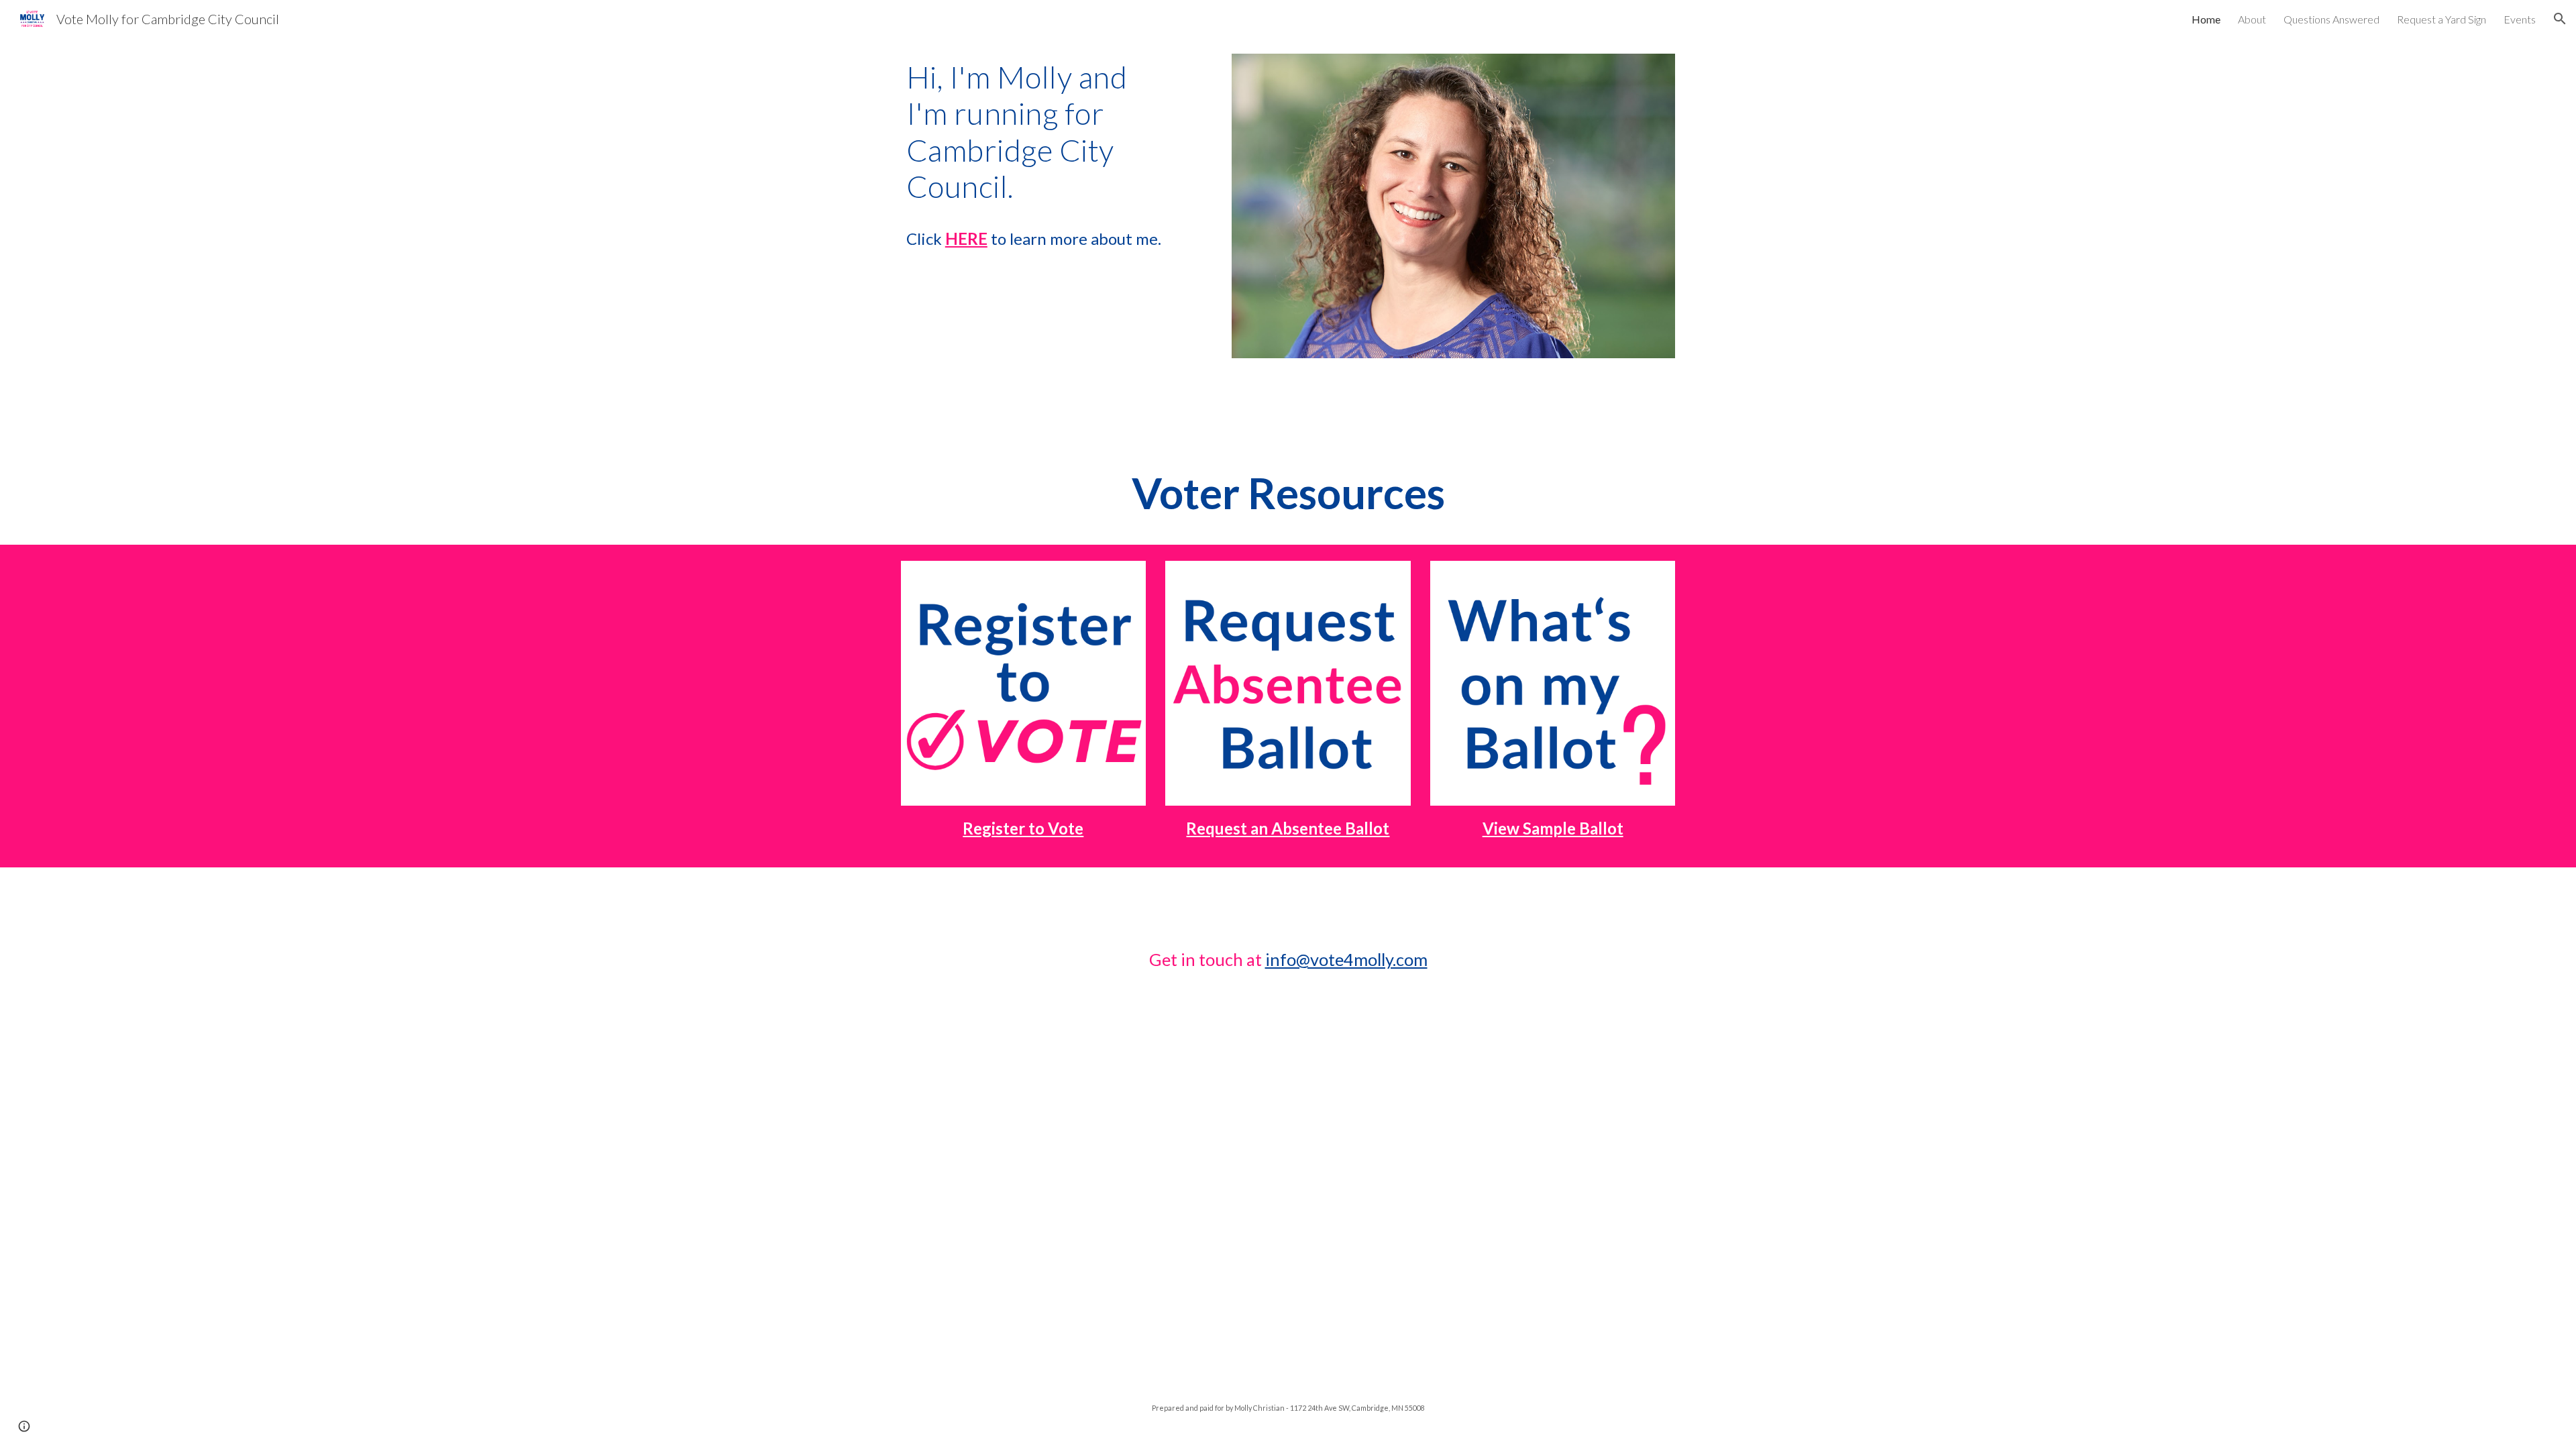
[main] (1057, 156)
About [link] (2252, 19)
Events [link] (2520, 19)
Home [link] (2206, 19)
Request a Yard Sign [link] (2441, 19)
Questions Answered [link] (2331, 19)
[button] (2560, 19)
